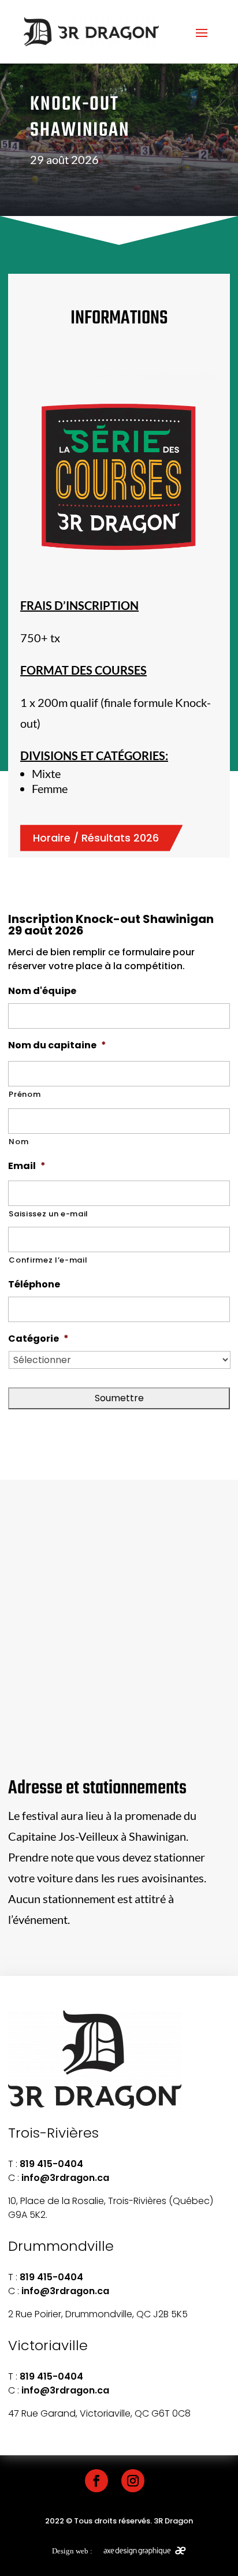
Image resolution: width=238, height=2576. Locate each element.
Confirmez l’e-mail (48, 1260)
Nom (18, 1142)
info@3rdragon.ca (65, 2178)
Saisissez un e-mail (49, 1214)
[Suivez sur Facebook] (96, 2481)
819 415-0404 (51, 2164)
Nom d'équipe (42, 991)
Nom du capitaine (57, 1046)
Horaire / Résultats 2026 (96, 838)
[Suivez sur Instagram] (133, 2481)
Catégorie (38, 1339)
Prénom (25, 1094)
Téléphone (34, 1285)
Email (27, 1166)
